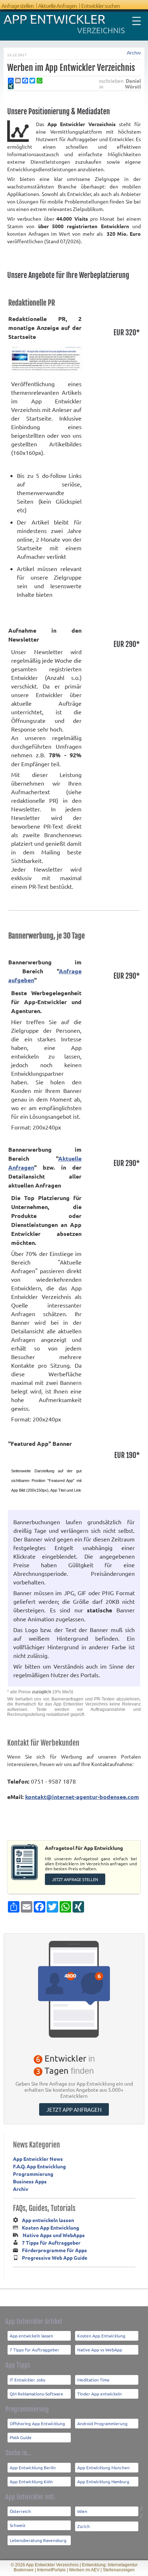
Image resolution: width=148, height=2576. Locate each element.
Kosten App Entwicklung (50, 2227)
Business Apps (30, 2181)
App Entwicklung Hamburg (103, 2481)
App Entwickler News (38, 2159)
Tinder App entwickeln (100, 2394)
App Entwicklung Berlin (33, 2467)
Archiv (134, 53)
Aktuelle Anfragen (57, 6)
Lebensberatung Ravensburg (38, 2540)
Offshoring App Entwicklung (37, 2423)
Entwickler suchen (101, 6)
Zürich (84, 2526)
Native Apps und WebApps (54, 2235)
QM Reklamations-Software (36, 2394)
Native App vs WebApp (100, 2350)
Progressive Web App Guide (55, 2258)
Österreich (20, 2511)
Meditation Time (93, 2380)
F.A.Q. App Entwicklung (39, 2166)
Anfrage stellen (18, 6)
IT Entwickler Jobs (27, 2380)
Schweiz (18, 2525)
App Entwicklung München (103, 2467)
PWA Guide (21, 2437)
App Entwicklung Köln (31, 2481)
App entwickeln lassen (48, 2220)
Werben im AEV (84, 2570)
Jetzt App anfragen (74, 2109)
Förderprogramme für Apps (54, 2250)
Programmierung (33, 2174)
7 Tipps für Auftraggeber (51, 2242)
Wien (82, 2511)
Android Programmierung (102, 2423)
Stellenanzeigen (119, 2570)
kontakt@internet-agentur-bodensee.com (82, 1797)
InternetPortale (51, 2570)
